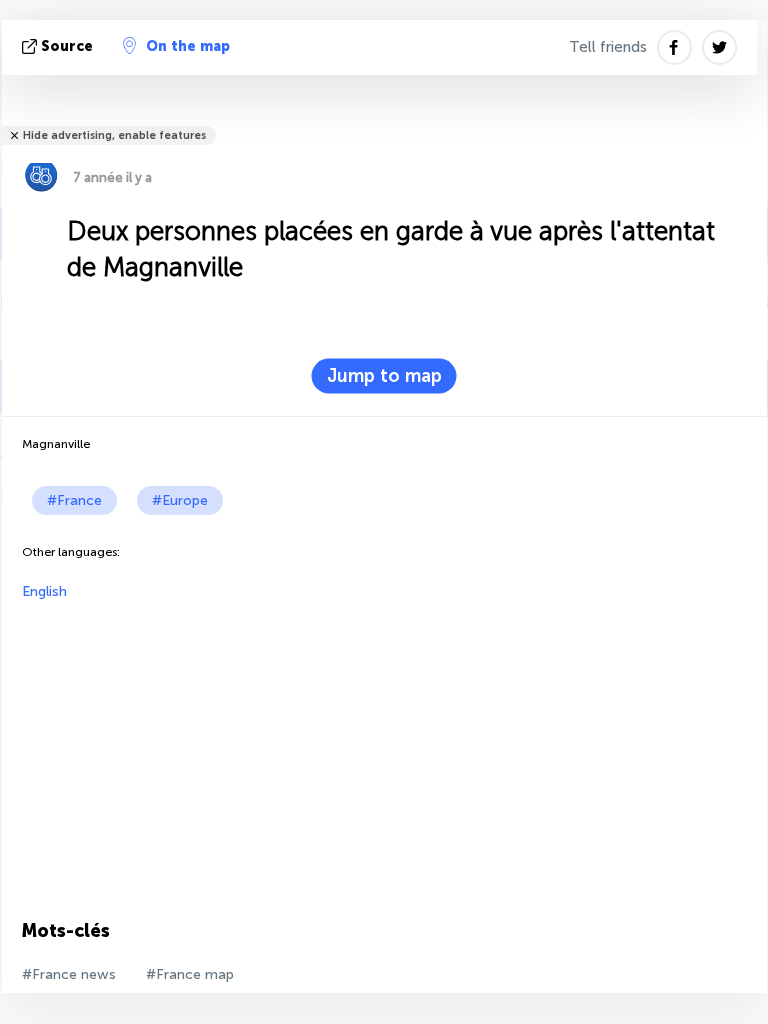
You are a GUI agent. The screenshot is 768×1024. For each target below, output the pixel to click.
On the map (188, 46)
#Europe (180, 500)
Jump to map (384, 376)
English (44, 591)
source (67, 46)
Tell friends (608, 47)
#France (74, 500)
